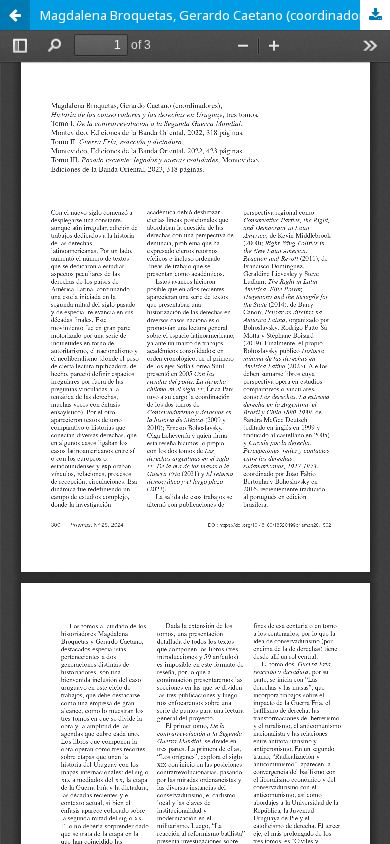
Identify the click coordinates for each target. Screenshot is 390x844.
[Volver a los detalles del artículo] (15, 15)
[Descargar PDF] (375, 15)
